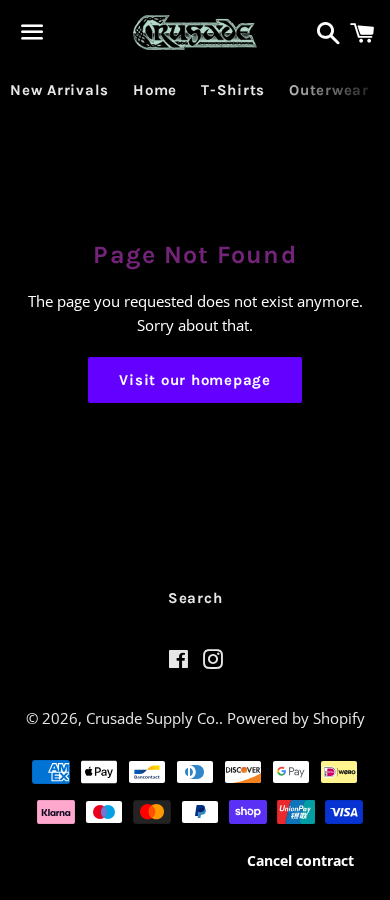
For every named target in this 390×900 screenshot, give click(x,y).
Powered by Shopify (296, 718)
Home (155, 90)
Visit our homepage (195, 380)
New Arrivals (59, 90)
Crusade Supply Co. (152, 718)
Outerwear (329, 90)
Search (195, 598)
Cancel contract (300, 860)
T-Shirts (233, 90)
